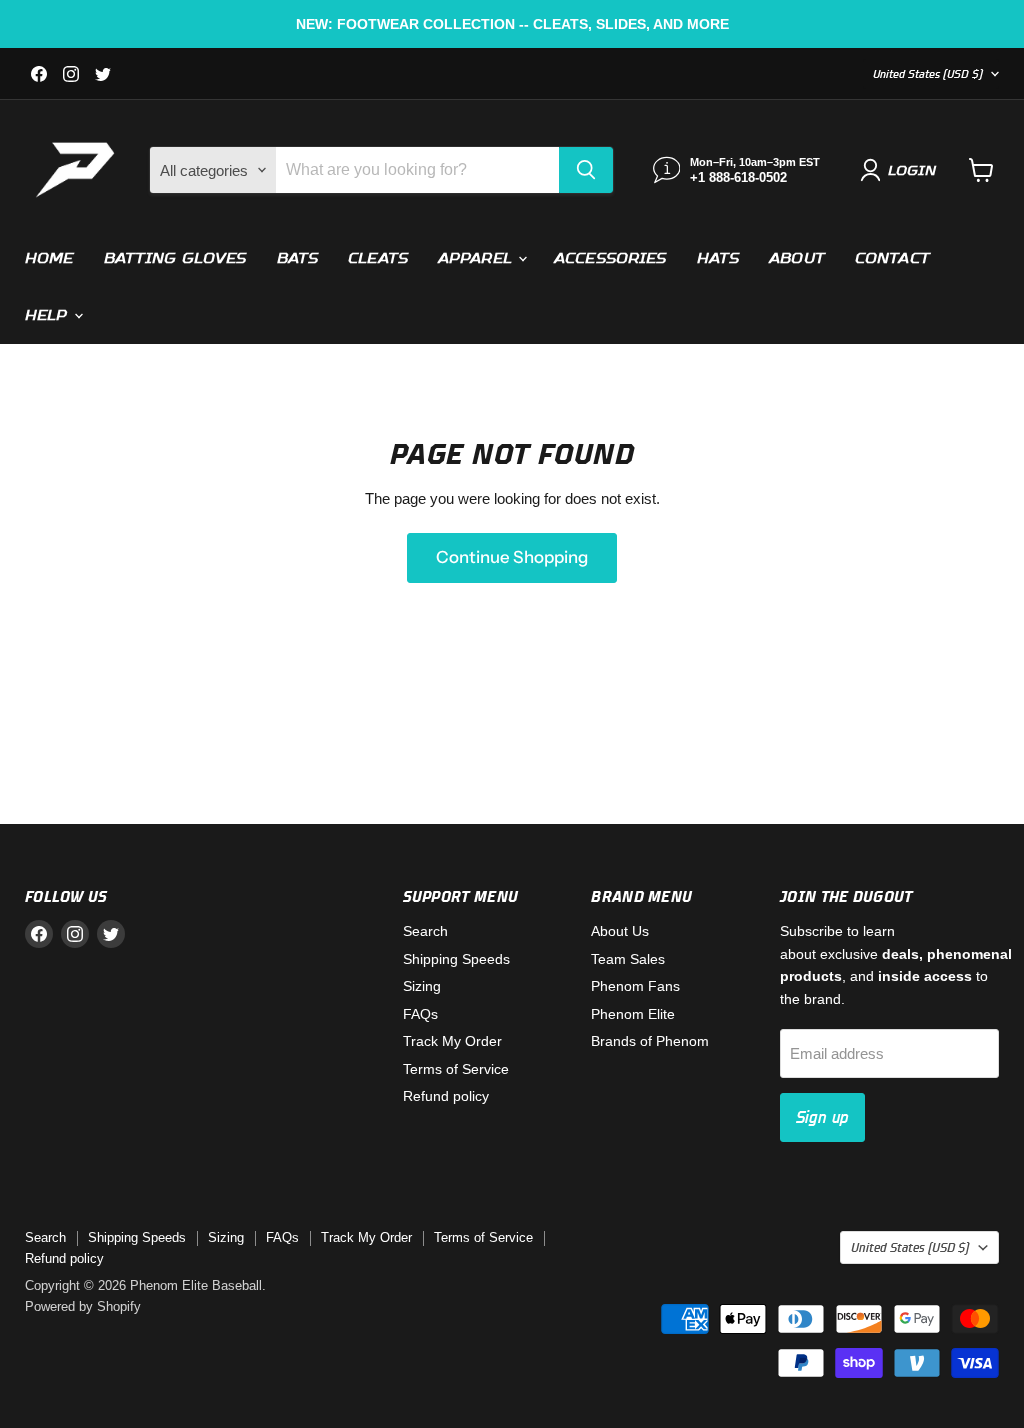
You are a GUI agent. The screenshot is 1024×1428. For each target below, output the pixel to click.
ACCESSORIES (610, 258)
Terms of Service (456, 1069)
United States (928, 73)
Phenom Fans (635, 986)
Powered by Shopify (83, 1306)
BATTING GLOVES (175, 258)
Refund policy (446, 1096)
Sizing (422, 986)
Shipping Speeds (456, 959)
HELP (48, 315)
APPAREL (477, 258)
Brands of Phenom (650, 1041)
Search (425, 931)
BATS (298, 258)
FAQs (420, 1014)
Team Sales (628, 959)
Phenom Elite (633, 1014)
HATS (718, 258)
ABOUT (797, 258)
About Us (620, 931)
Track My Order (452, 1041)
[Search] (586, 170)
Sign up (822, 1117)
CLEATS (378, 258)
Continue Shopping (512, 557)
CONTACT (892, 258)
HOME (49, 258)
